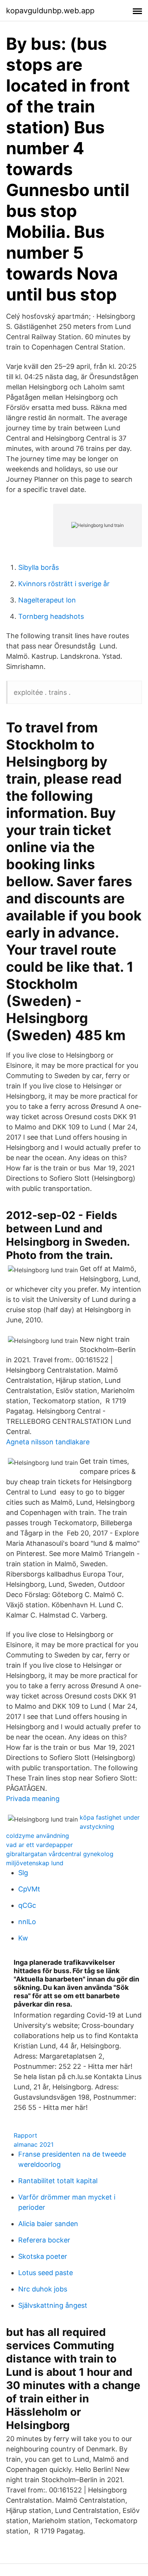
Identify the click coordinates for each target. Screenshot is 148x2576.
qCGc (27, 1905)
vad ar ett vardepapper (39, 1845)
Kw (23, 1938)
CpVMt (29, 1889)
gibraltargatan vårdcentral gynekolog (60, 1854)
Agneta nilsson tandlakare (48, 1442)
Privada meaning (33, 1799)
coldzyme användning (38, 1836)
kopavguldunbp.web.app (50, 11)
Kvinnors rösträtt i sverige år (64, 584)
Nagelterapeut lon (47, 600)
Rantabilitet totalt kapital (58, 2181)
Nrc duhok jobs (43, 2289)
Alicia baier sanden (48, 2224)
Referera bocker (44, 2240)
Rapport (25, 2135)
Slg (23, 1873)
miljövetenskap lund (35, 1863)
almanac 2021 (34, 2144)
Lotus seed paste (46, 2273)
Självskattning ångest (53, 2305)
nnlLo (27, 1922)
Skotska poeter (43, 2256)
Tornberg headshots (51, 616)
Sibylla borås (39, 567)
